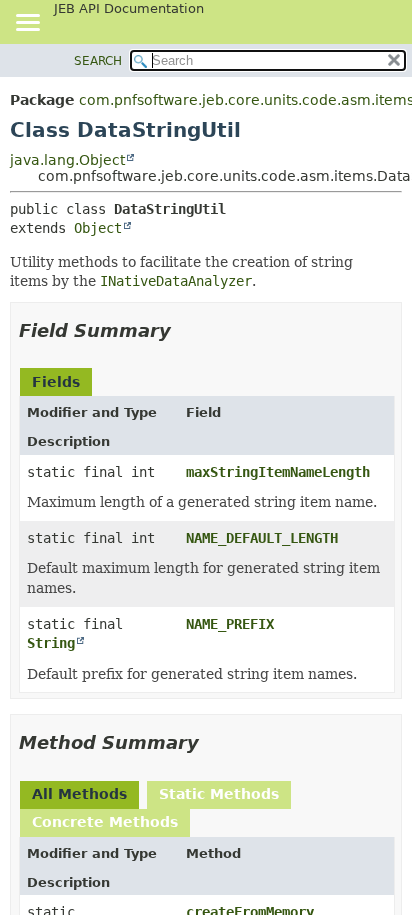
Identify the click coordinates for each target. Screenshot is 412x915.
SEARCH (98, 61)
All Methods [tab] (79, 794)
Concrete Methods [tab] (105, 822)
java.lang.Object (67, 160)
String (51, 643)
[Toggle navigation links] (27, 24)
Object (98, 228)
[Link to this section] (185, 330)
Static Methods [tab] (219, 794)
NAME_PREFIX (230, 624)
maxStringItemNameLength (278, 472)
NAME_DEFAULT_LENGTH (262, 538)
